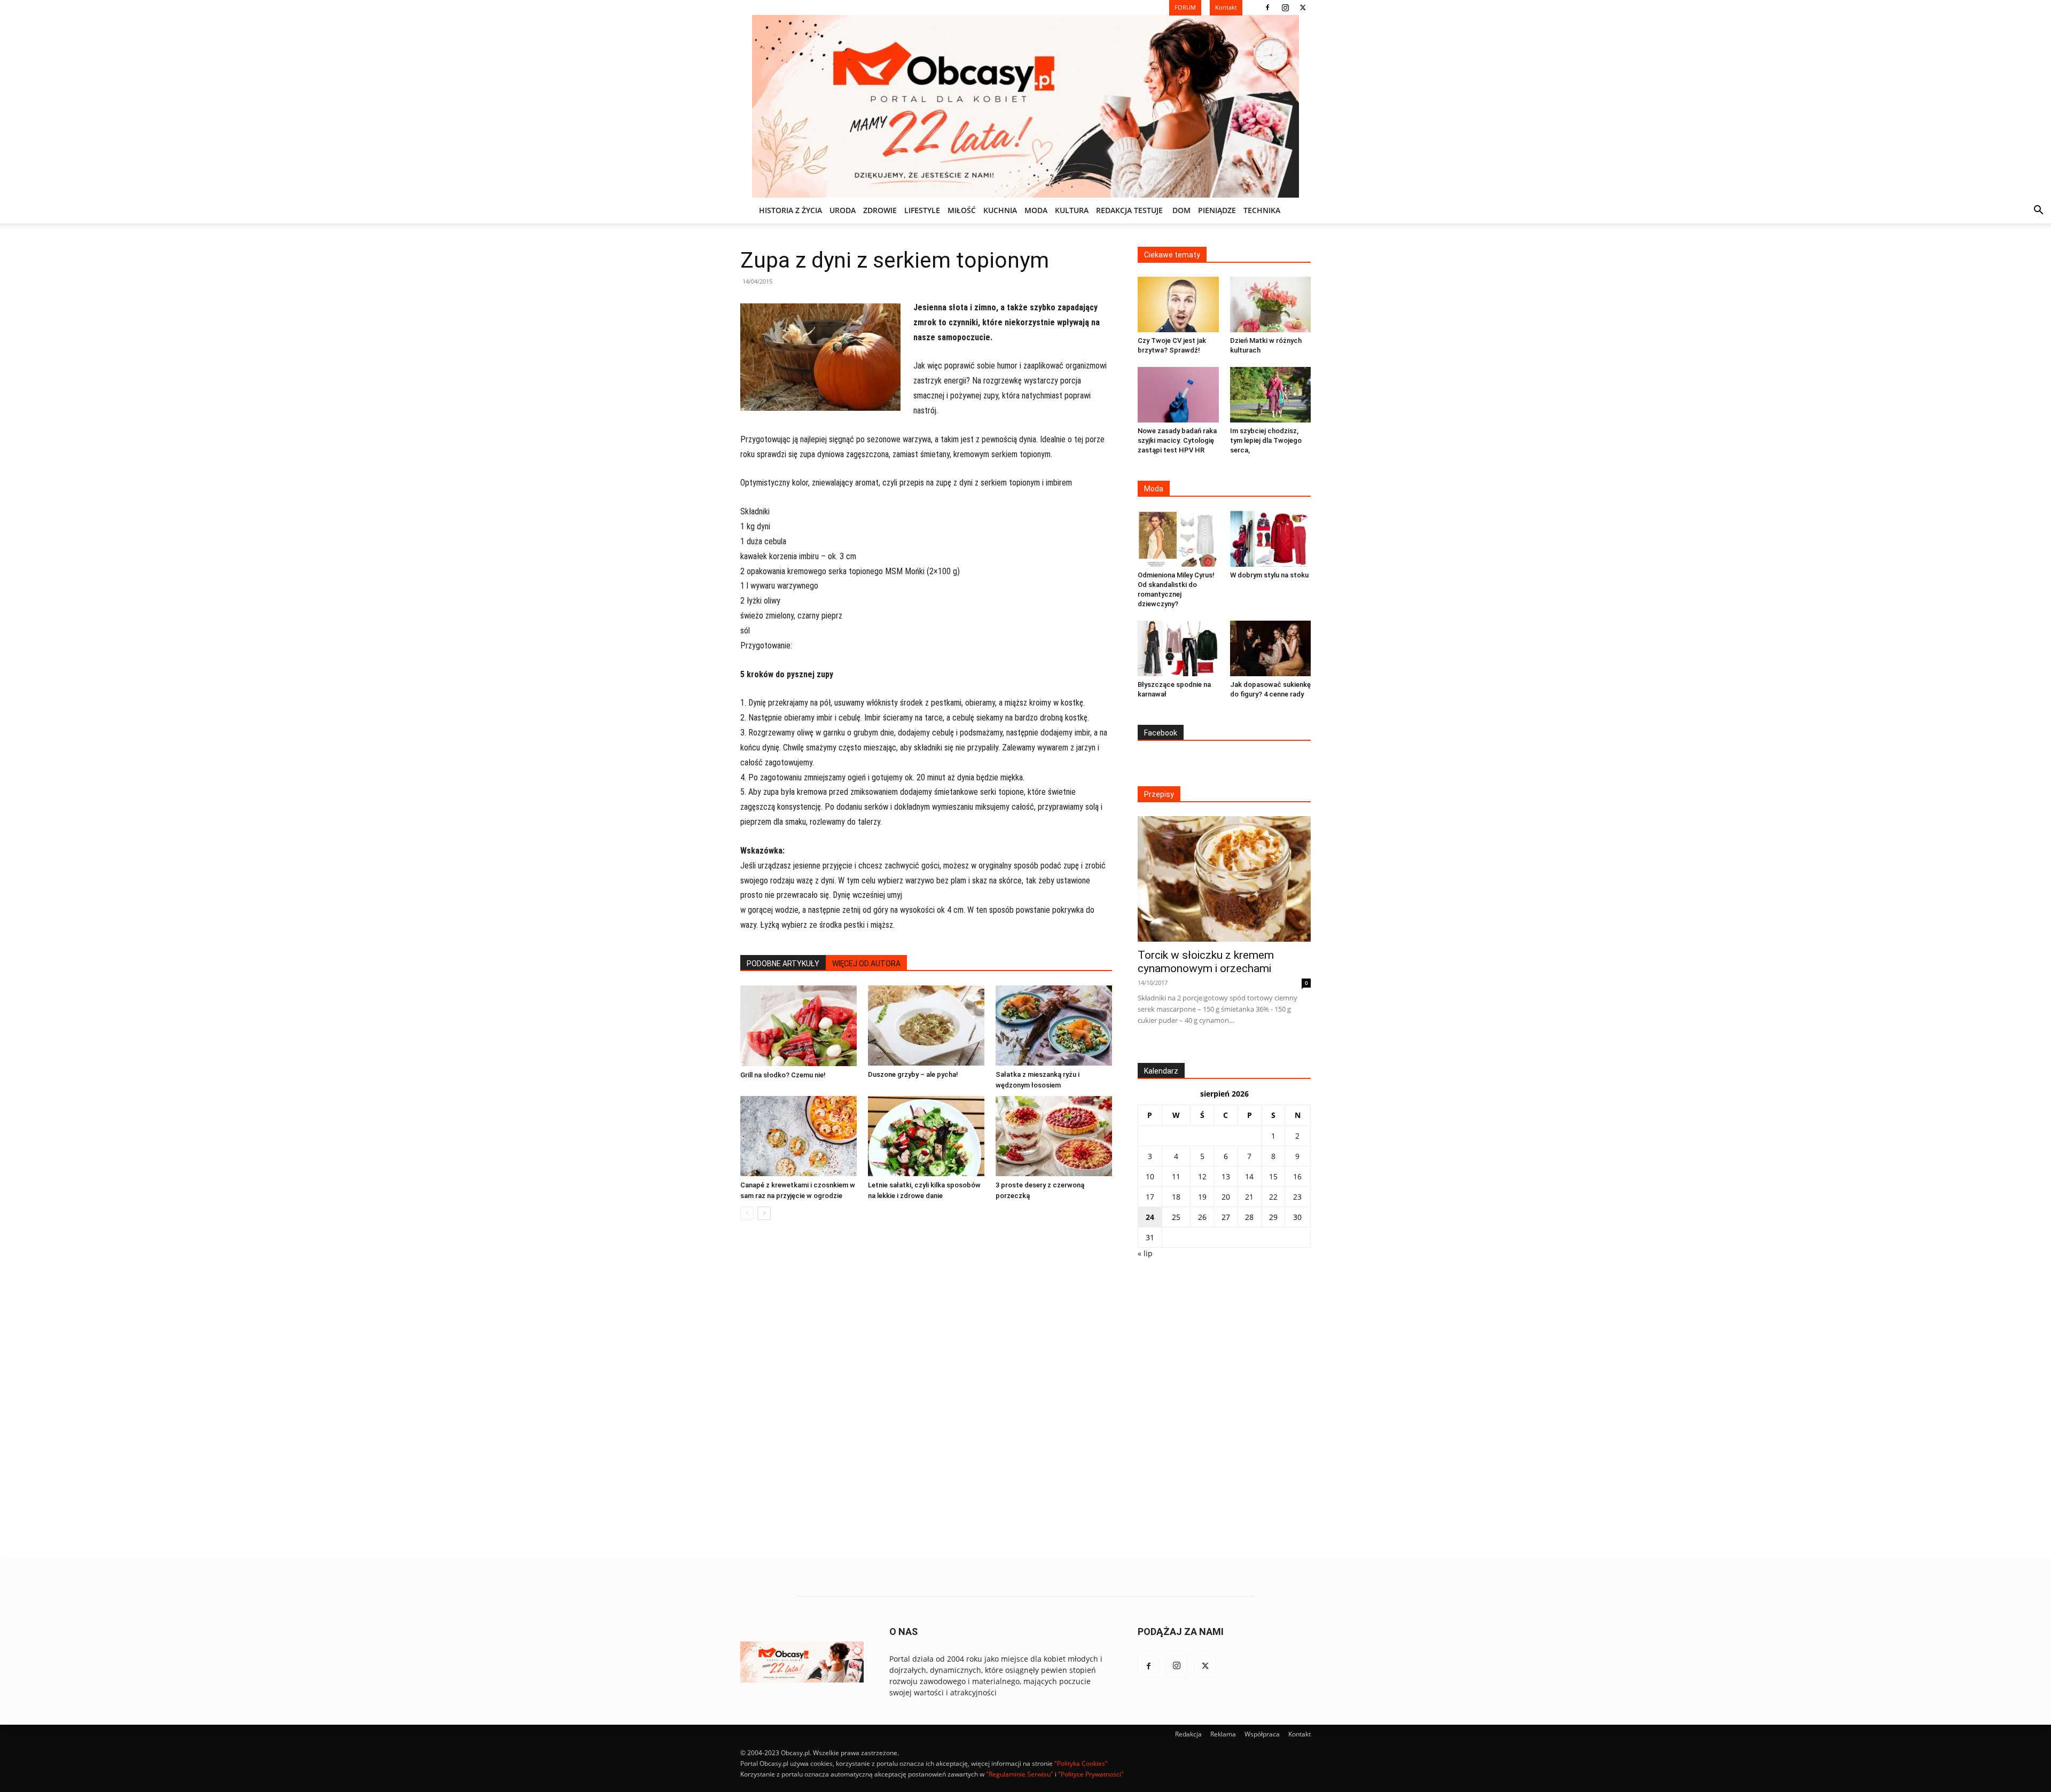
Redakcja (1188, 1734)
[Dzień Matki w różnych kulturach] (1271, 304)
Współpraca (1262, 1734)
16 (1297, 1176)
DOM (1181, 210)
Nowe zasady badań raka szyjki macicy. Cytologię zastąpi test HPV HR (1177, 440)
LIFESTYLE (922, 210)
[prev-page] (747, 1213)
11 (1176, 1176)
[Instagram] (1285, 7)
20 (1226, 1197)
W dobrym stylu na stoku (1269, 575)
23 (1297, 1197)
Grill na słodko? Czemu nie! (783, 1075)
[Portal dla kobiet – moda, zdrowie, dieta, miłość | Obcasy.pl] (1025, 106)
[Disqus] (926, 1390)
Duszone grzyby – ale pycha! (913, 1074)
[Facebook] (1267, 7)
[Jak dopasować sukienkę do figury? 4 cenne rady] (1271, 648)
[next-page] (764, 1213)
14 (1249, 1176)
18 (1176, 1197)
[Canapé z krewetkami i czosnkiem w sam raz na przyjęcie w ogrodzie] (799, 1136)
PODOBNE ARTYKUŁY (783, 964)
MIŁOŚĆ (962, 210)
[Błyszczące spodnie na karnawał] (1178, 648)
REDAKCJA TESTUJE (1129, 210)
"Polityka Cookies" (1081, 1763)
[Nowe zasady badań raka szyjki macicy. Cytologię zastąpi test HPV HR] (1178, 395)
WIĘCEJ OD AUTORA (866, 964)
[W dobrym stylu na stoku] (1271, 538)
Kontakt (1300, 1734)
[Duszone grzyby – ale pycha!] (926, 1026)
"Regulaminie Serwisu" (1020, 1774)
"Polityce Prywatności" (1091, 1774)
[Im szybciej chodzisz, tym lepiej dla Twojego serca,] (1271, 395)
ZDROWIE (880, 210)
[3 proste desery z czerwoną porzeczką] (1054, 1136)
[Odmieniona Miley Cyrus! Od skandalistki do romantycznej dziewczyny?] (1178, 538)
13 (1226, 1176)
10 (1150, 1176)
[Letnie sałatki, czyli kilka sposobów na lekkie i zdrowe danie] (926, 1136)
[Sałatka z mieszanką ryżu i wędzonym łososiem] (1054, 1026)
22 (1273, 1197)
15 (1273, 1176)
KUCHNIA (1000, 210)
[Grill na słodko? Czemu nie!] (799, 1026)
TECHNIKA (1262, 210)
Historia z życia (790, 210)
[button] (2038, 211)
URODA (843, 210)
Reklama (1223, 1734)
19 (1202, 1197)
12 (1202, 1176)
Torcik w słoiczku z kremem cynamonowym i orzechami (1206, 962)
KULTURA (1072, 210)
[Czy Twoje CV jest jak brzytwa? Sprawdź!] (1178, 304)
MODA (1036, 210)
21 (1249, 1197)
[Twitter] (1303, 7)
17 (1150, 1197)
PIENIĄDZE (1217, 210)
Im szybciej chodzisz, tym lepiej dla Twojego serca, (1266, 440)
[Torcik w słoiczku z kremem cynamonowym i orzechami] (1224, 879)
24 (1150, 1217)
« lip (1145, 1253)
